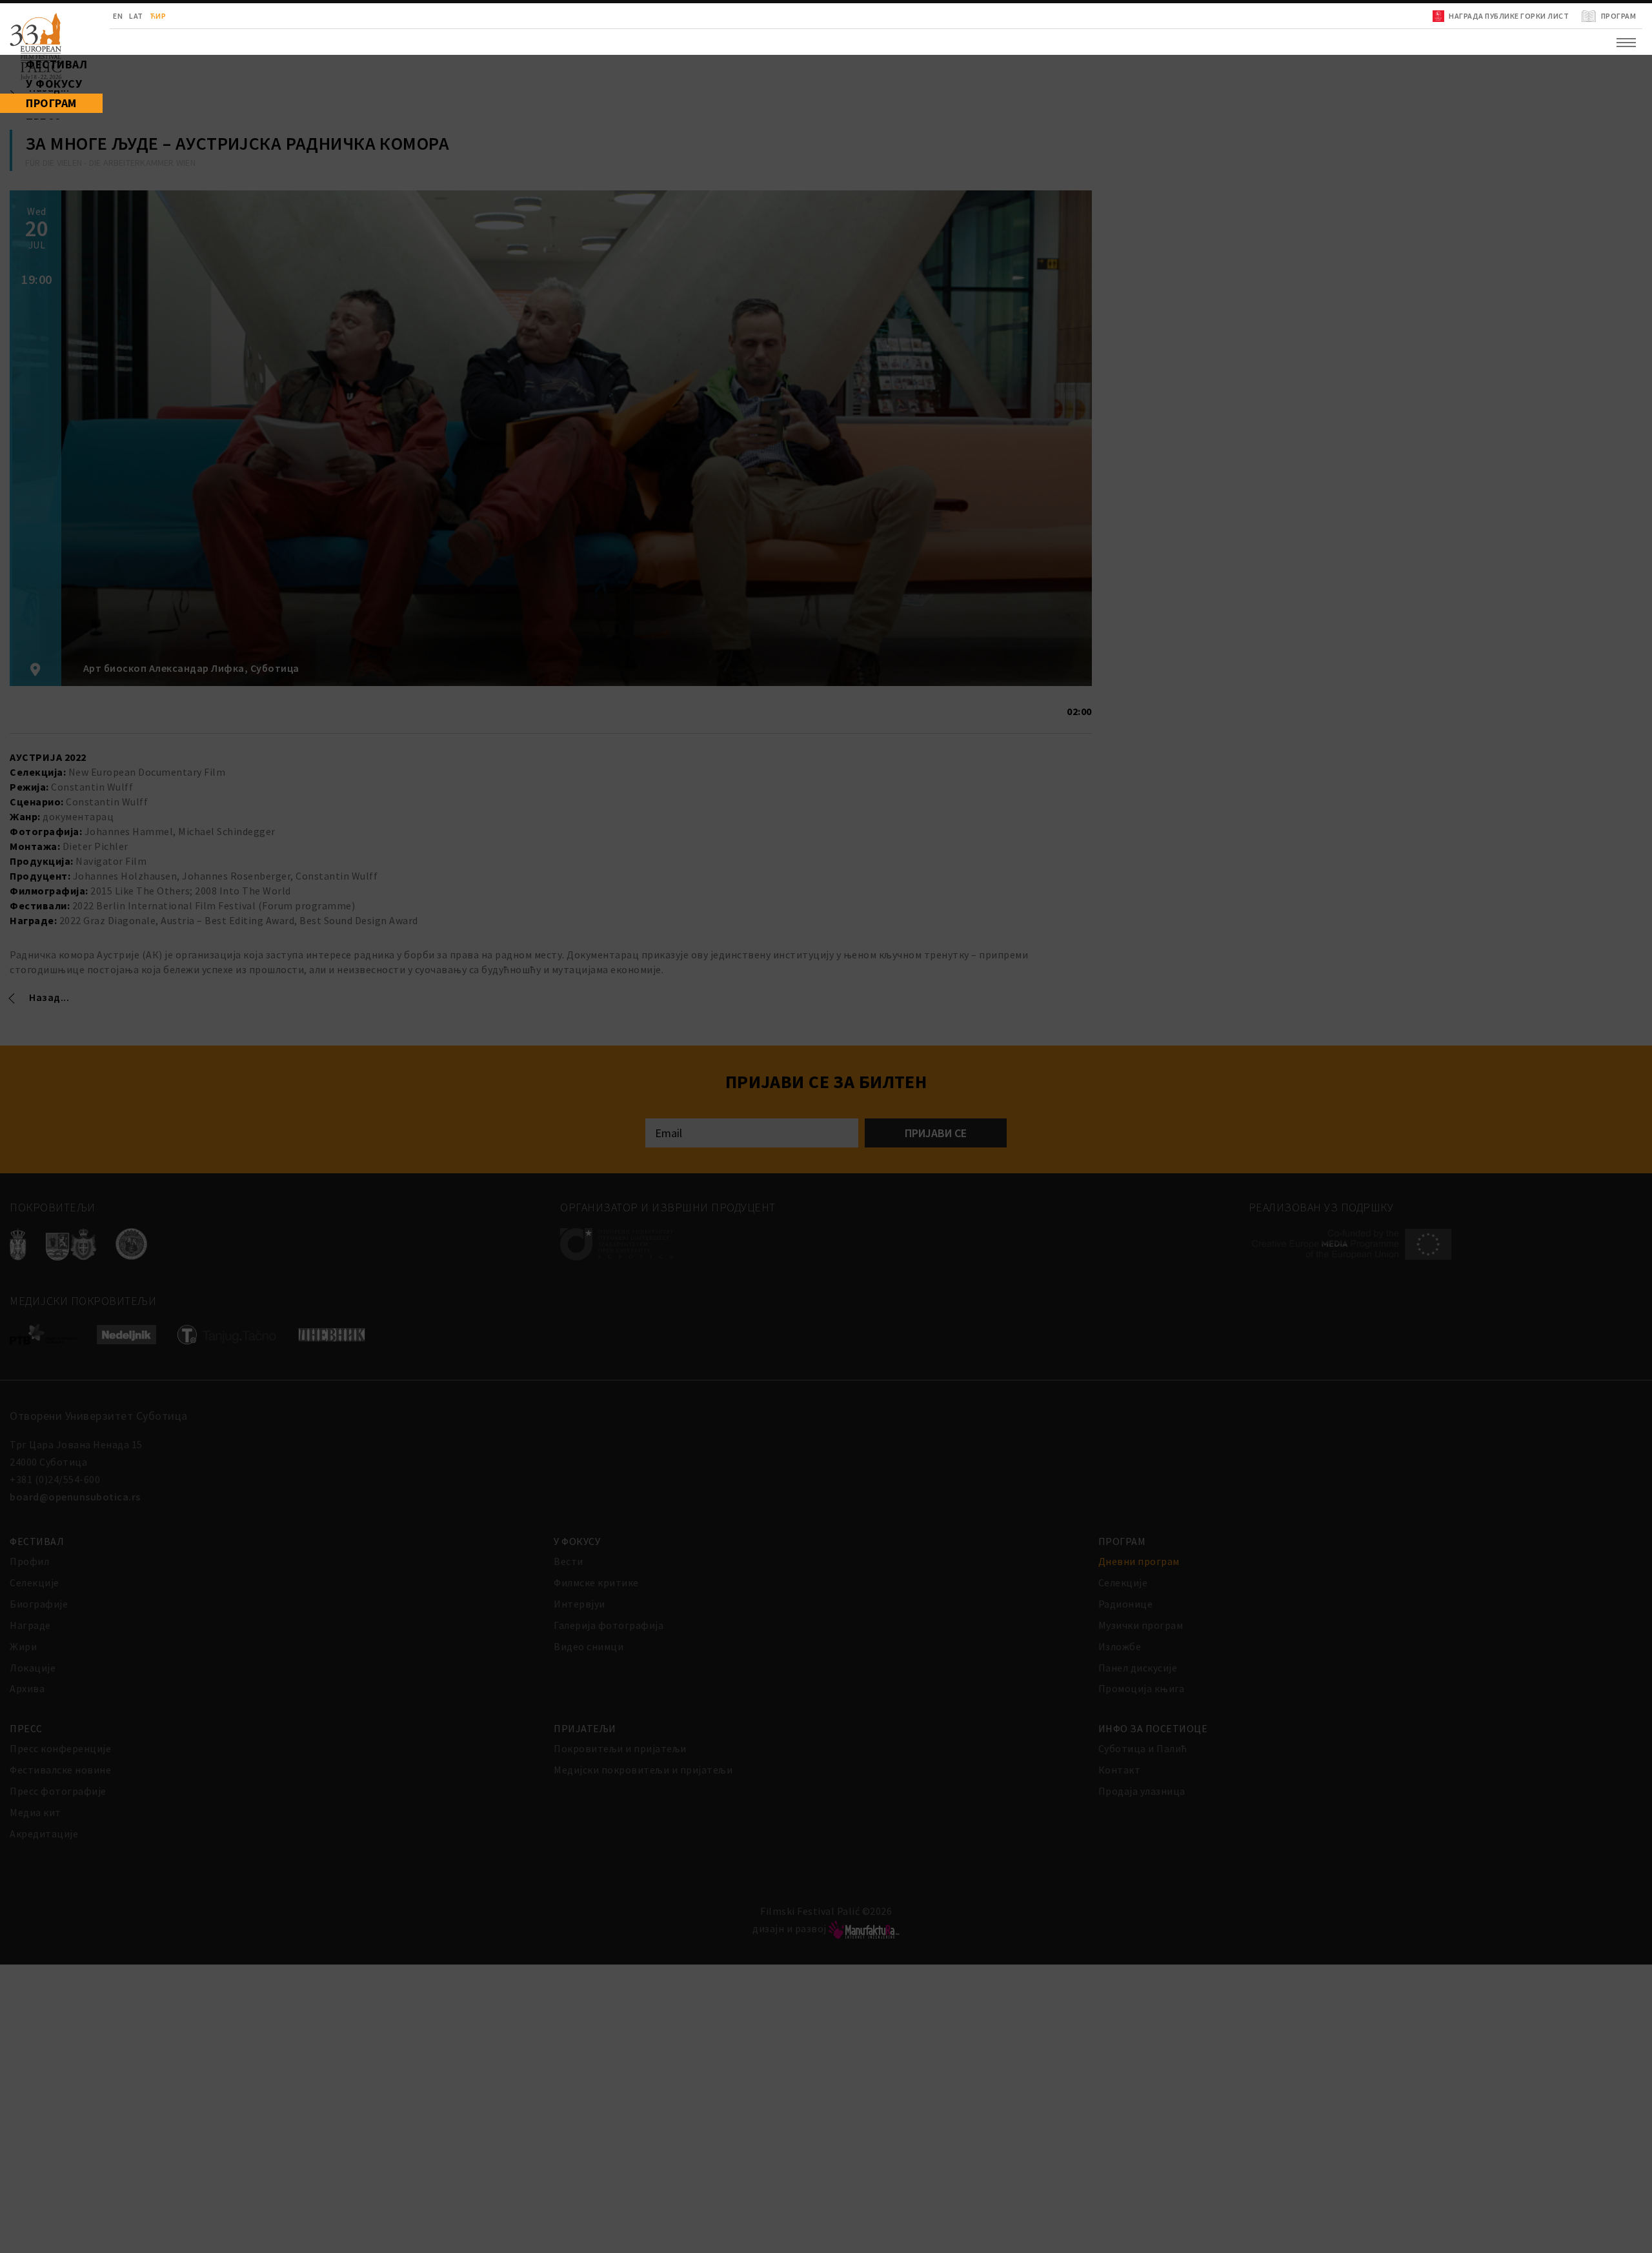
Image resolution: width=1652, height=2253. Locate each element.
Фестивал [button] (35, 71)
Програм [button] (30, 136)
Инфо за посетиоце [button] (62, 232)
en (66, 16)
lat (85, 16)
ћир (106, 16)
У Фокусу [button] (32, 103)
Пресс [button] (23, 168)
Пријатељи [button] (38, 200)
